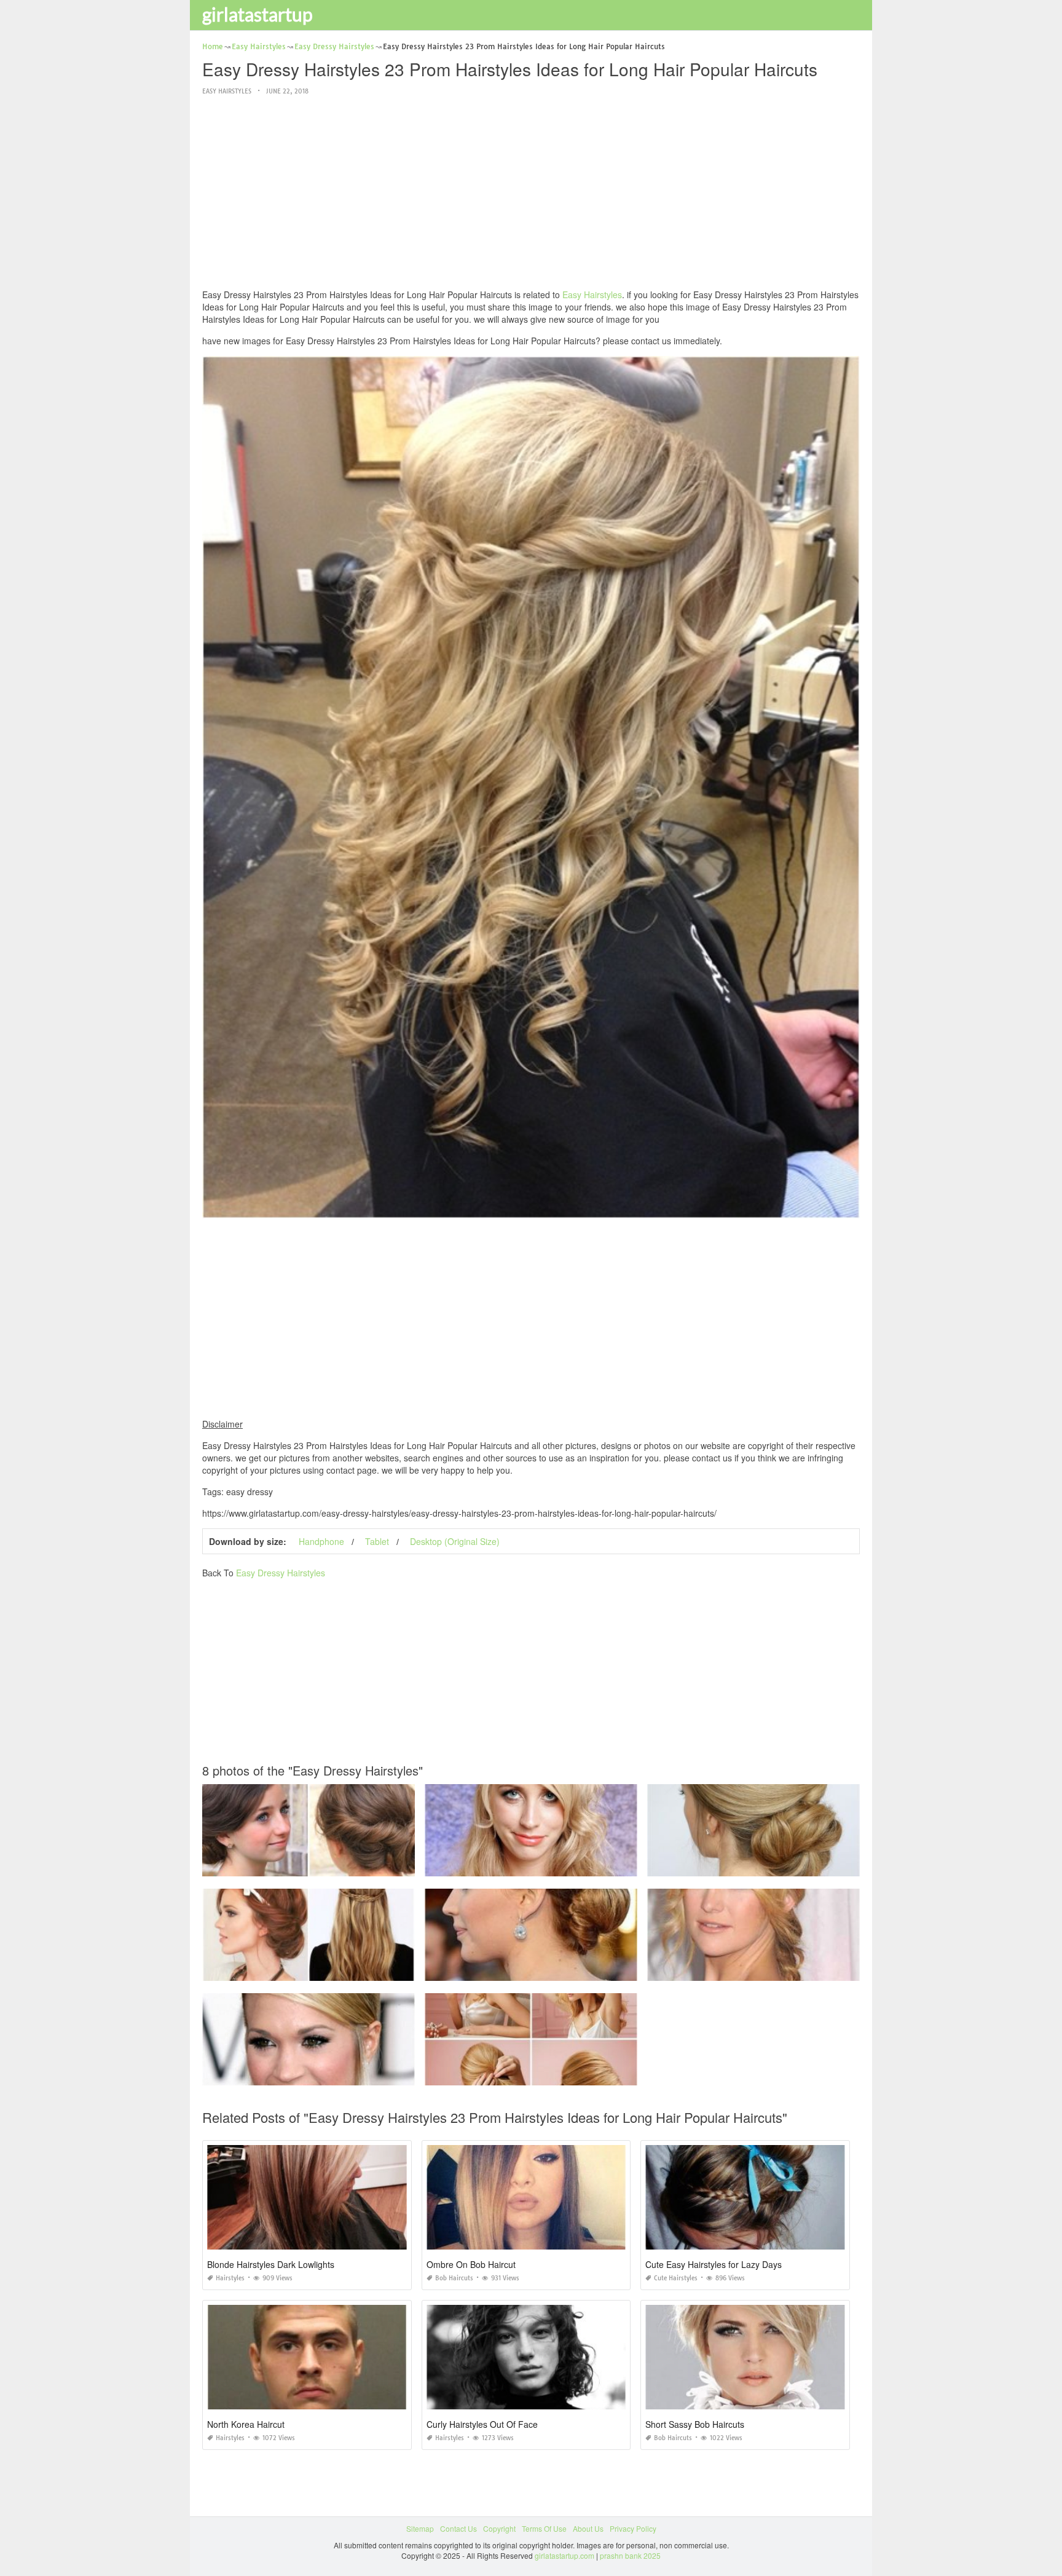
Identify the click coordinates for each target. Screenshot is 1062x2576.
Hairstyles (230, 2278)
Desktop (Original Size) (455, 1541)
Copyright (499, 2528)
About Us (588, 2528)
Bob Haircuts (454, 2278)
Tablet (377, 1541)
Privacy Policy (633, 2528)
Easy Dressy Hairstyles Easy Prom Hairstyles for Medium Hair (309, 2074)
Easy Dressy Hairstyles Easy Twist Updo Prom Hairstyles (308, 1865)
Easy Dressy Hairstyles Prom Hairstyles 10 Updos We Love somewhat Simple (335, 1970)
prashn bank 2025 (630, 2555)
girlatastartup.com (564, 2555)
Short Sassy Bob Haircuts (695, 2424)
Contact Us (458, 2528)
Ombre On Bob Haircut (471, 2264)
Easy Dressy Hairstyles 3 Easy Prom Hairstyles (753, 1865)
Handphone (321, 1541)
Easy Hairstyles (227, 91)
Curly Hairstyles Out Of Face (482, 2424)
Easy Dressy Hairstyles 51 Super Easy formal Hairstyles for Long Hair (543, 1970)
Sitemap (420, 2528)
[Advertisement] (531, 193)
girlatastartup (258, 14)
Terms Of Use (544, 2528)
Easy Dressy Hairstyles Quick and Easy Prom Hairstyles (531, 2074)
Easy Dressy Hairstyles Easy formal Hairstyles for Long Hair (753, 1970)
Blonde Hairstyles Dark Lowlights (271, 2264)
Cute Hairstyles (676, 2278)
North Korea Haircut (246, 2424)
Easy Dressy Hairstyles (281, 1573)
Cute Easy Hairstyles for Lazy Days (714, 2264)
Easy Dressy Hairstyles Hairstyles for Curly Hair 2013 (531, 1865)
